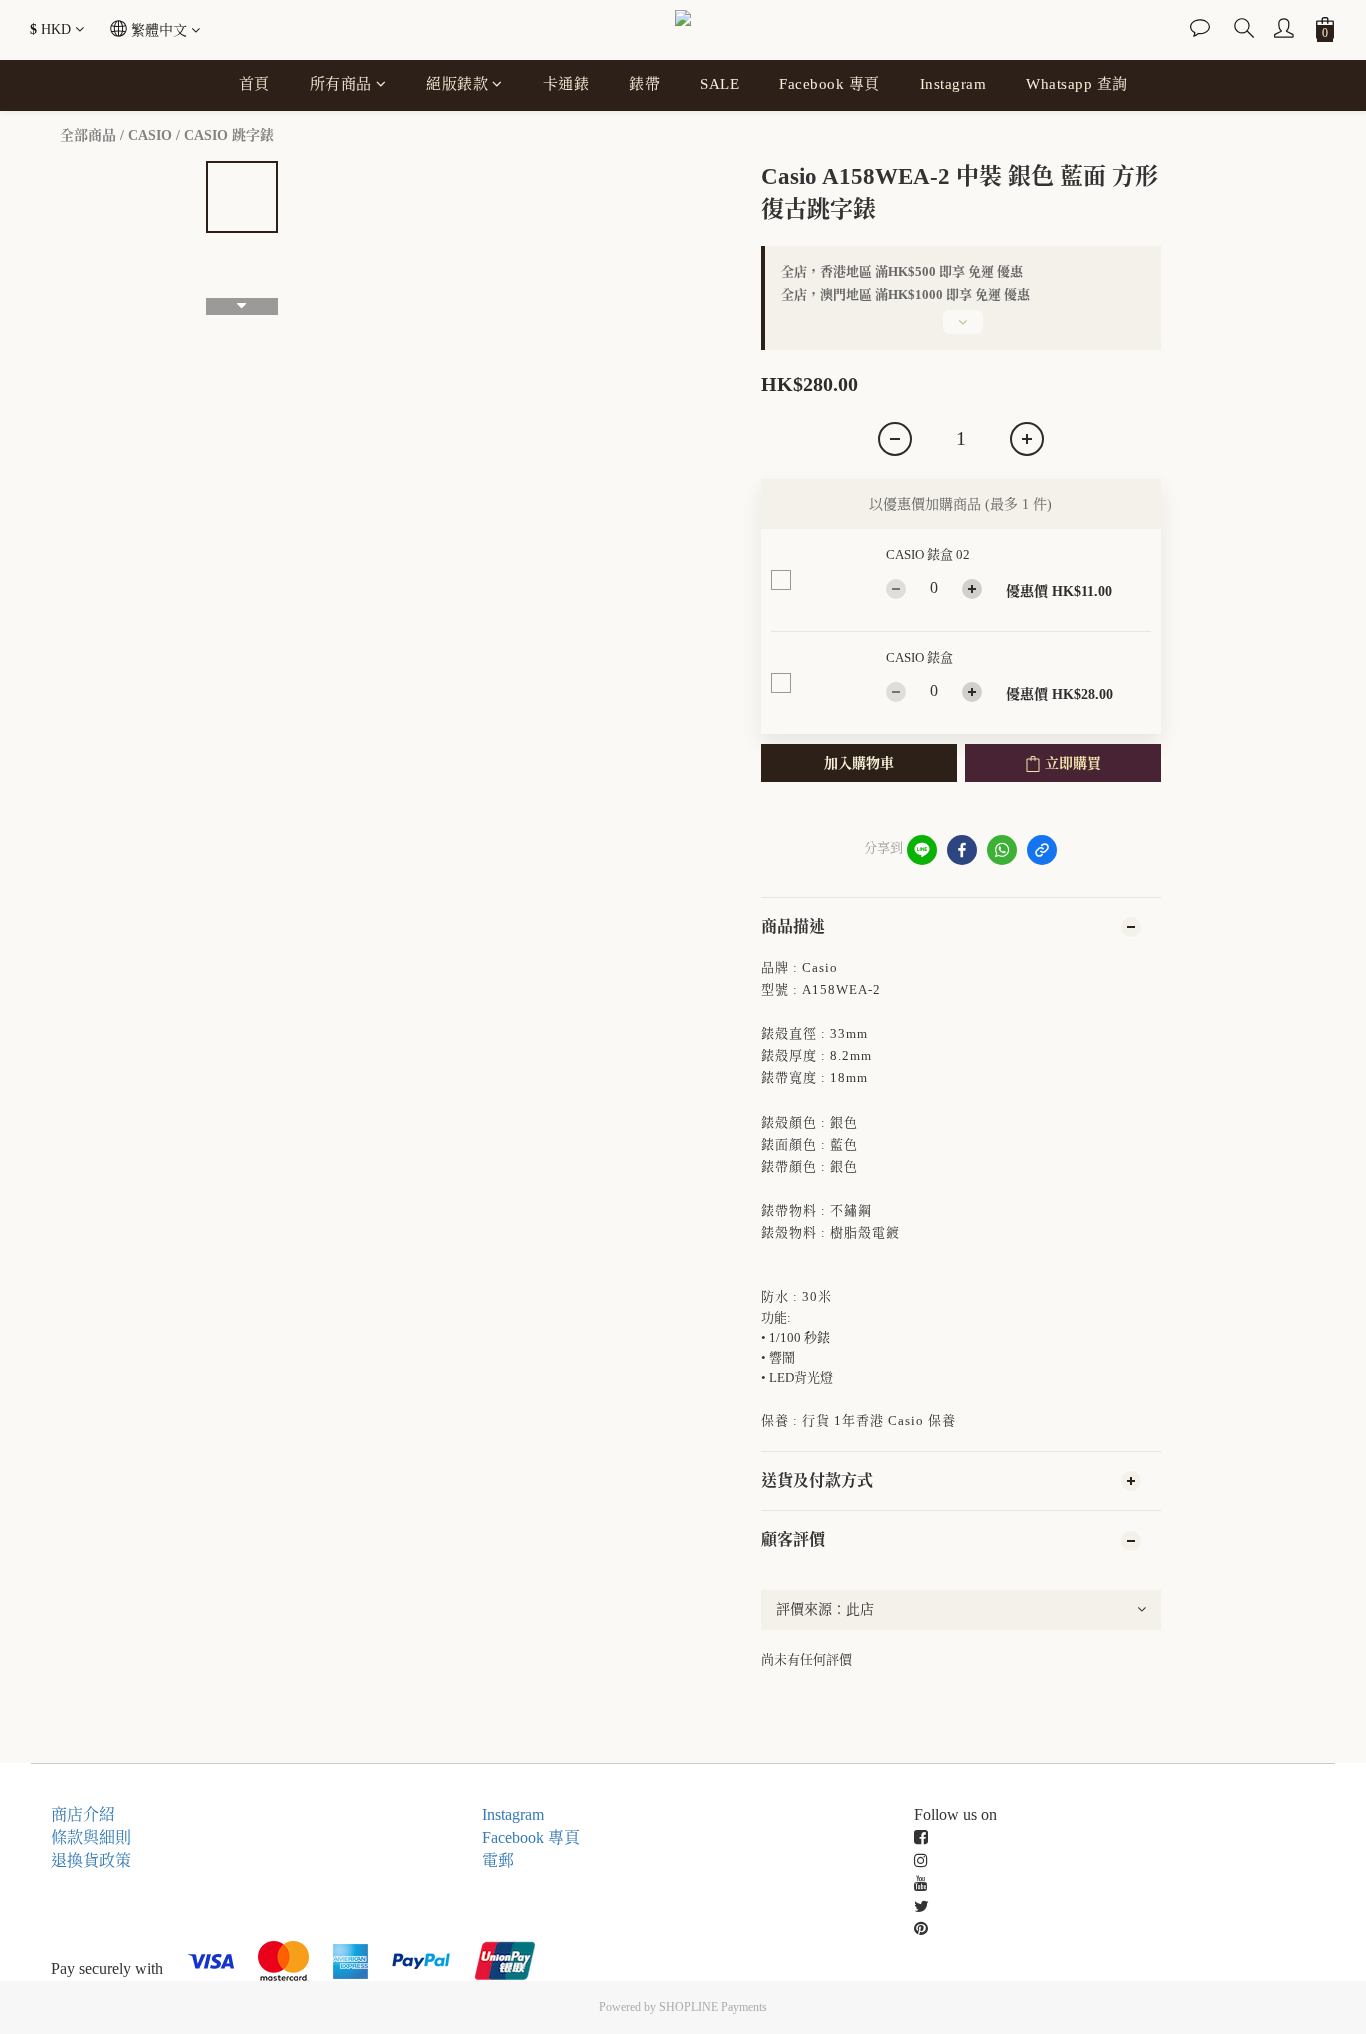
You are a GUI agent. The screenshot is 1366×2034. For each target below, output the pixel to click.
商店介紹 (83, 1814)
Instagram (953, 84)
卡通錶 (566, 84)
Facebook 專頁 (829, 84)
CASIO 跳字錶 (229, 135)
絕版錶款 (457, 84)
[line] (922, 850)
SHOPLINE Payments (713, 2007)
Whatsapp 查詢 (1077, 84)
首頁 (254, 84)
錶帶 (644, 84)
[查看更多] (961, 330)
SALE (719, 84)
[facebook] (962, 850)
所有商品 (341, 84)
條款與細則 (91, 1837)
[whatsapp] (1002, 850)
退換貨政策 (91, 1860)
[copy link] (1042, 850)
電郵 (498, 1860)
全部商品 (88, 135)
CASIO (150, 135)
